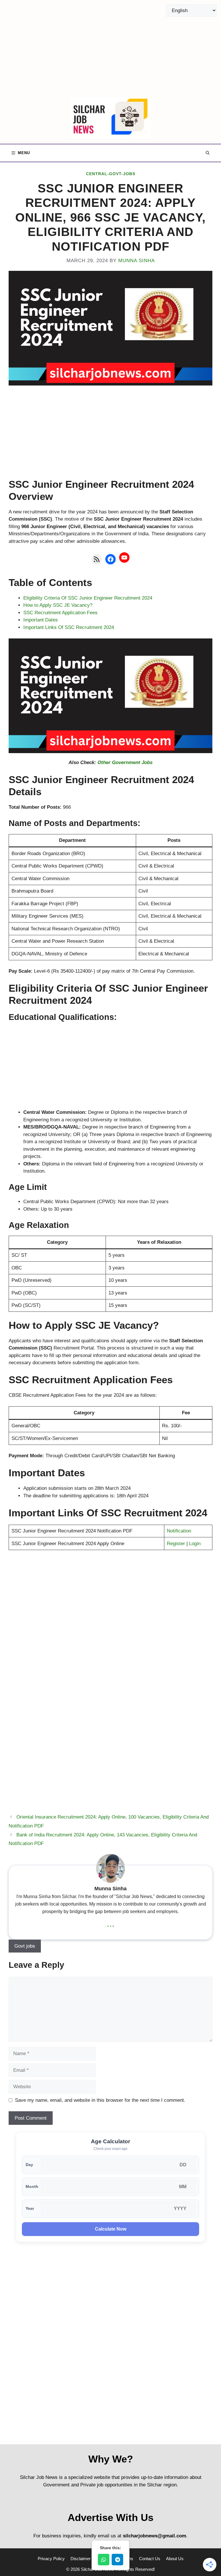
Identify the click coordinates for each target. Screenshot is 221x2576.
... (111, 1923)
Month (32, 2187)
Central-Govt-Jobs (111, 174)
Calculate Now (111, 2229)
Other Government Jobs (125, 762)
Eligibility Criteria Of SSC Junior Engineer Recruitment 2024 (88, 598)
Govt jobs (25, 1946)
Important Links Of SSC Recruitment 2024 (69, 627)
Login (195, 1544)
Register (176, 1544)
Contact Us (150, 2559)
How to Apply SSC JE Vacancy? (58, 605)
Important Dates (41, 620)
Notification (179, 1531)
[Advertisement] (110, 49)
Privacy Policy (51, 2559)
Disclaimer (81, 2559)
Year (30, 2209)
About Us (175, 2559)
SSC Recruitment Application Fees (60, 613)
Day (29, 2165)
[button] (208, 153)
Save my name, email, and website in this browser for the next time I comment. (100, 2100)
